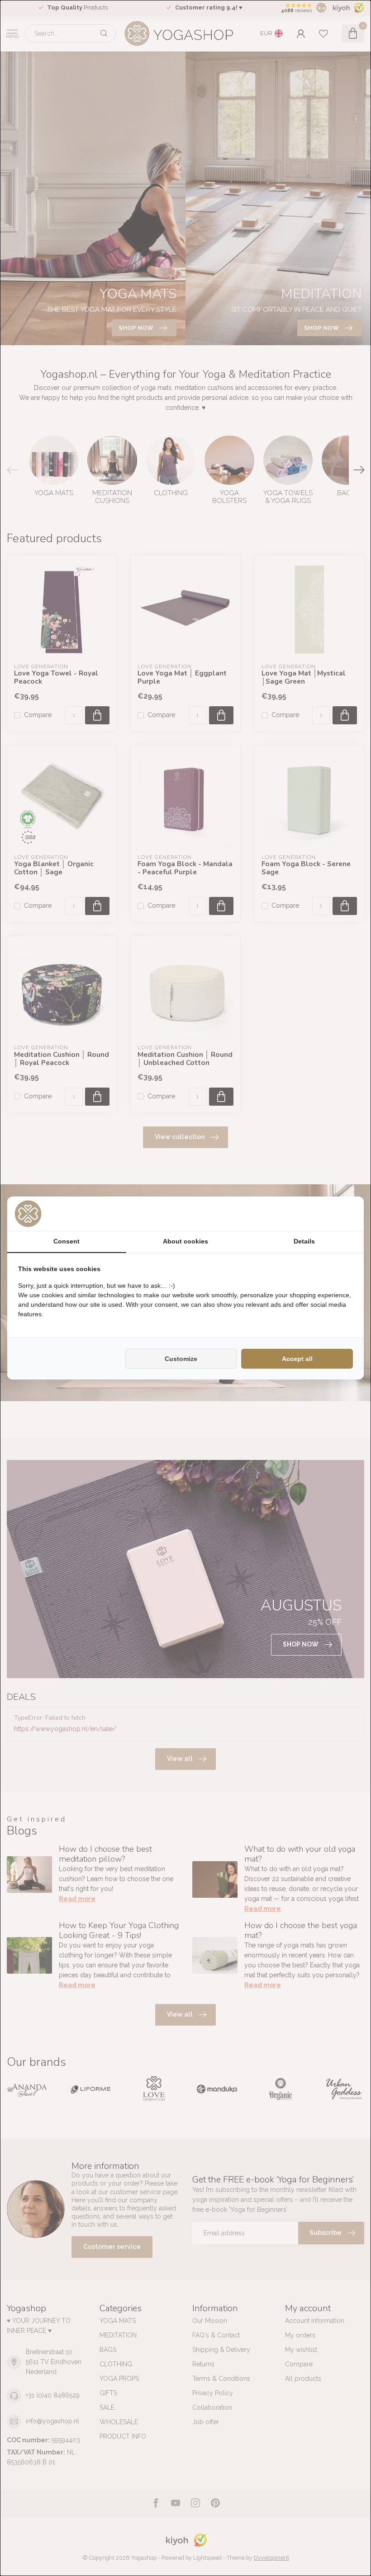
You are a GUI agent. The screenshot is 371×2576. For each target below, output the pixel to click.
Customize (181, 1359)
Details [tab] (304, 1241)
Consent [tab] (67, 1241)
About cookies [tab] (185, 1241)
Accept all (297, 1359)
